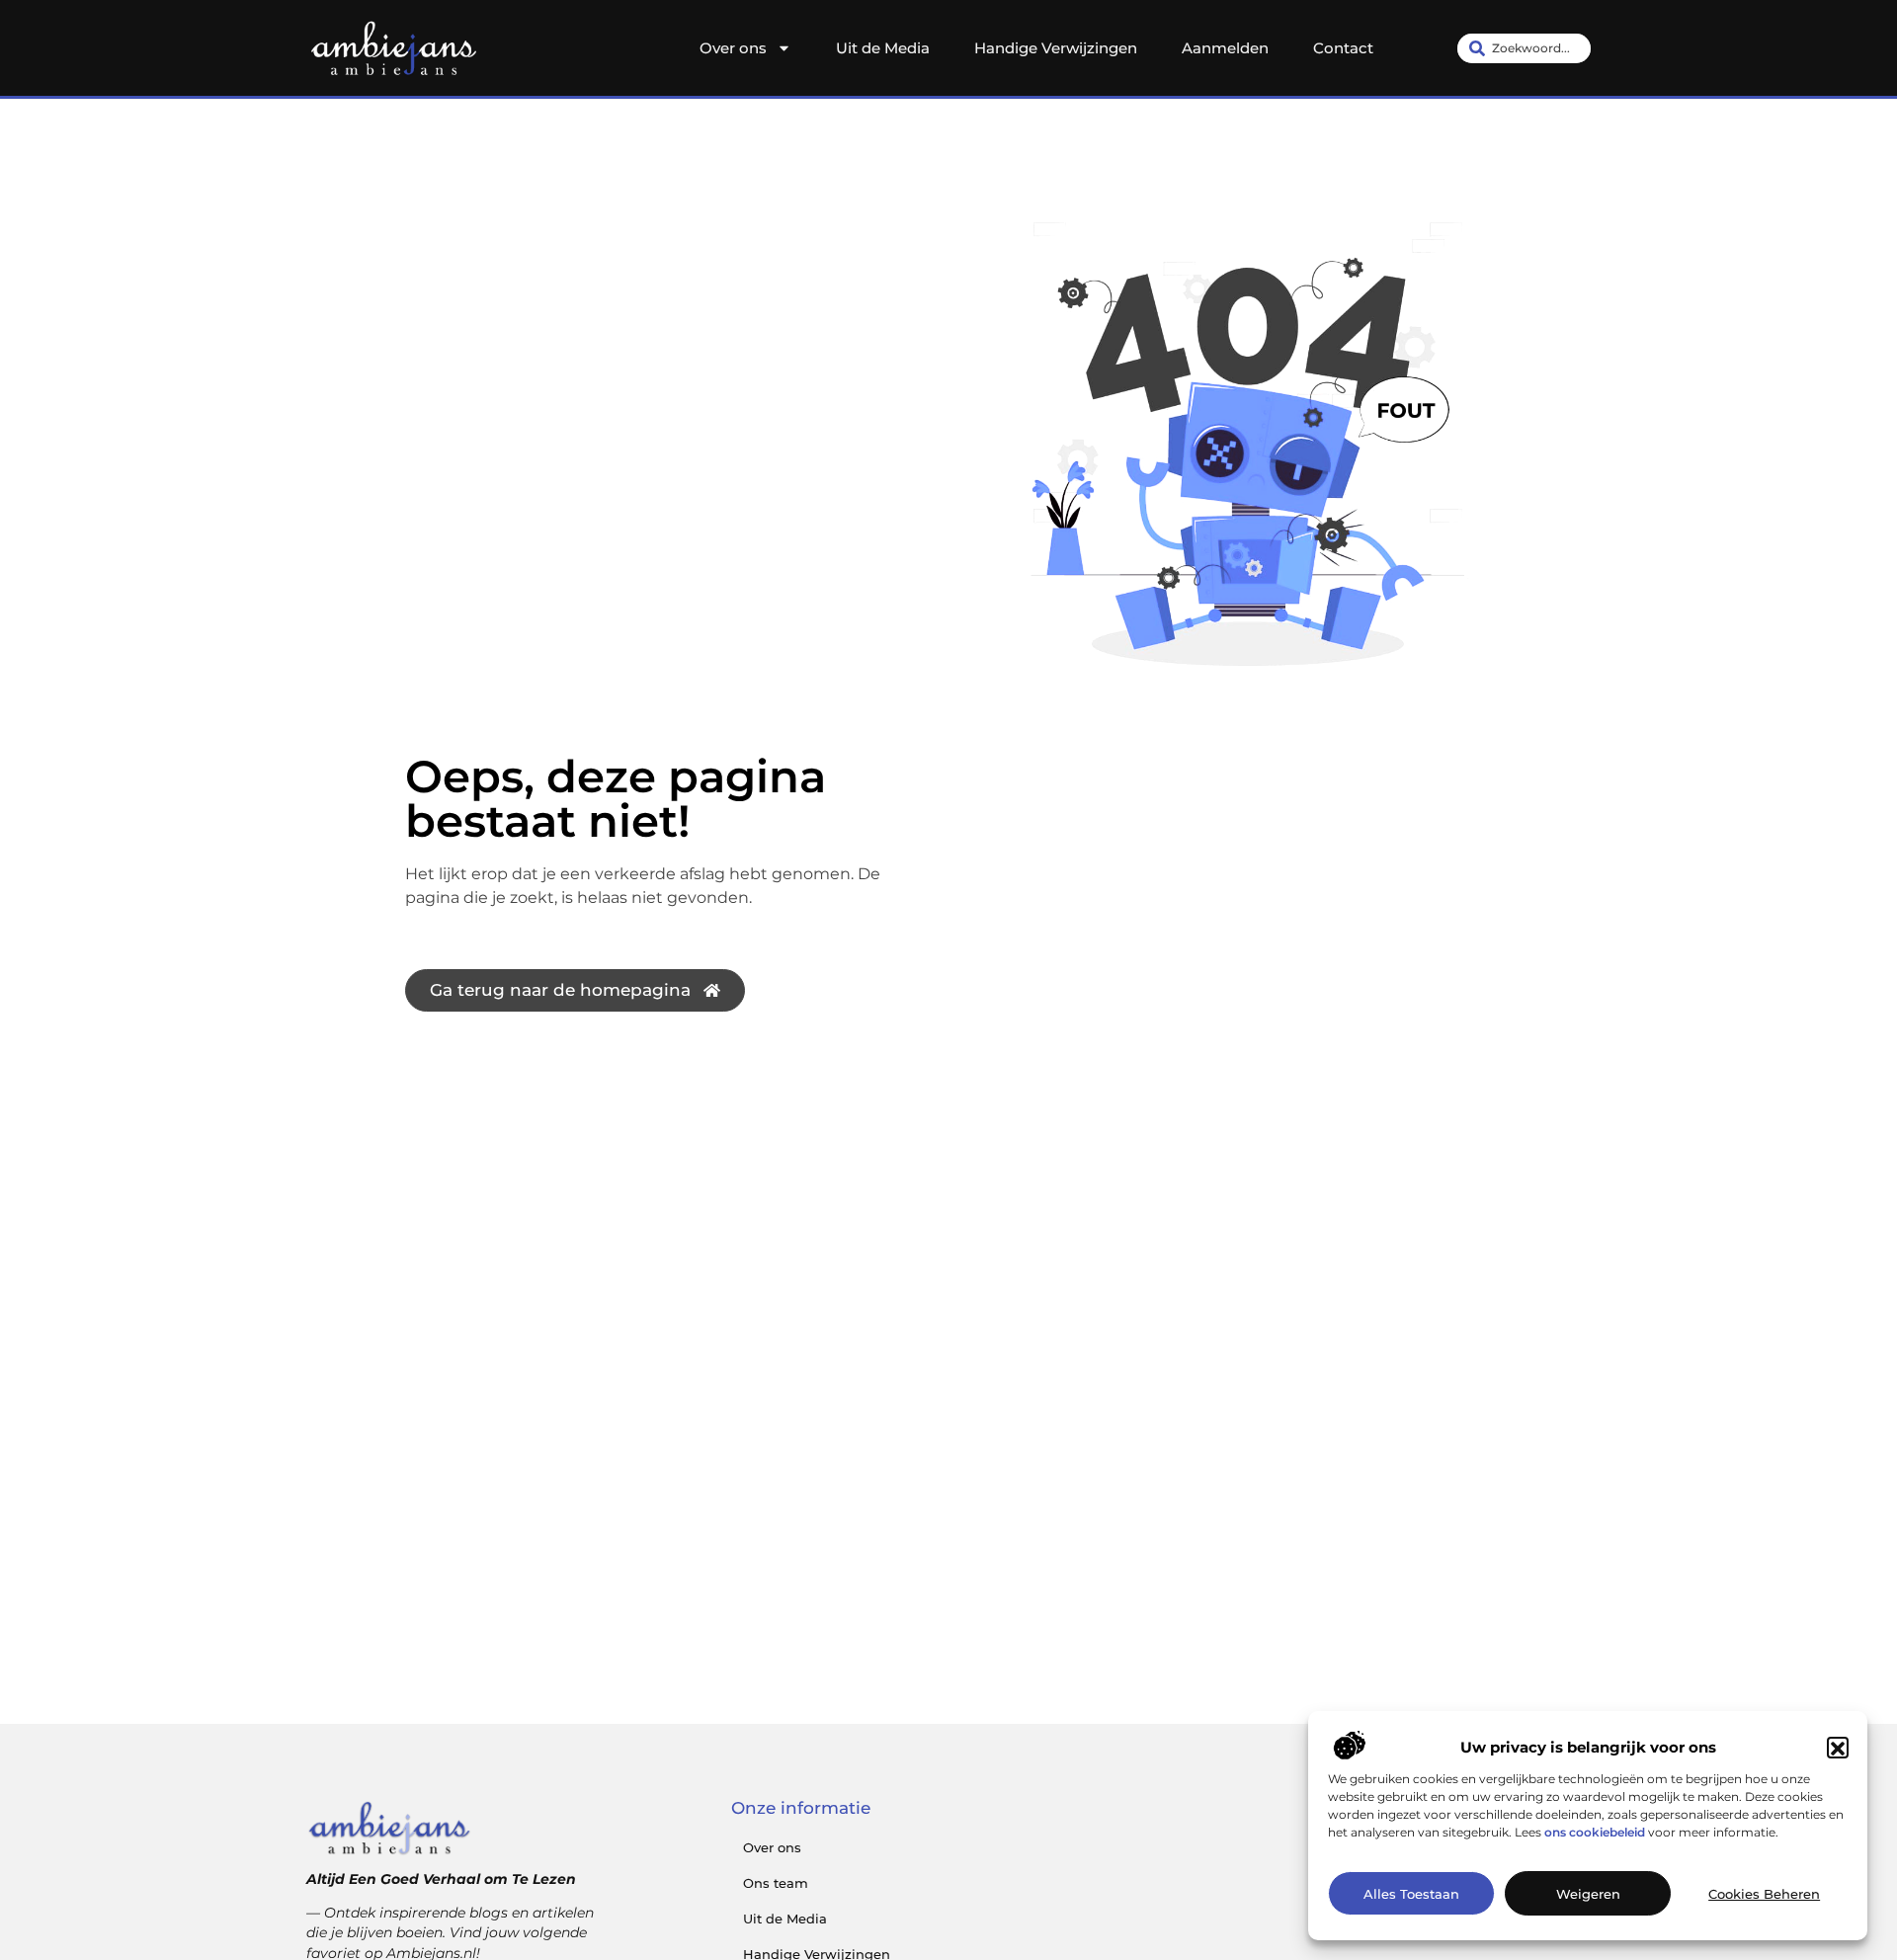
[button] (1838, 1749)
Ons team (776, 1883)
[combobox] (1524, 48)
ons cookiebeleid (1595, 1833)
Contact (1343, 48)
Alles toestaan (1411, 1894)
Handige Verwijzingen (1056, 48)
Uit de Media (883, 48)
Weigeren (1588, 1894)
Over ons (733, 48)
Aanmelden (1225, 48)
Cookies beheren (1764, 1894)
